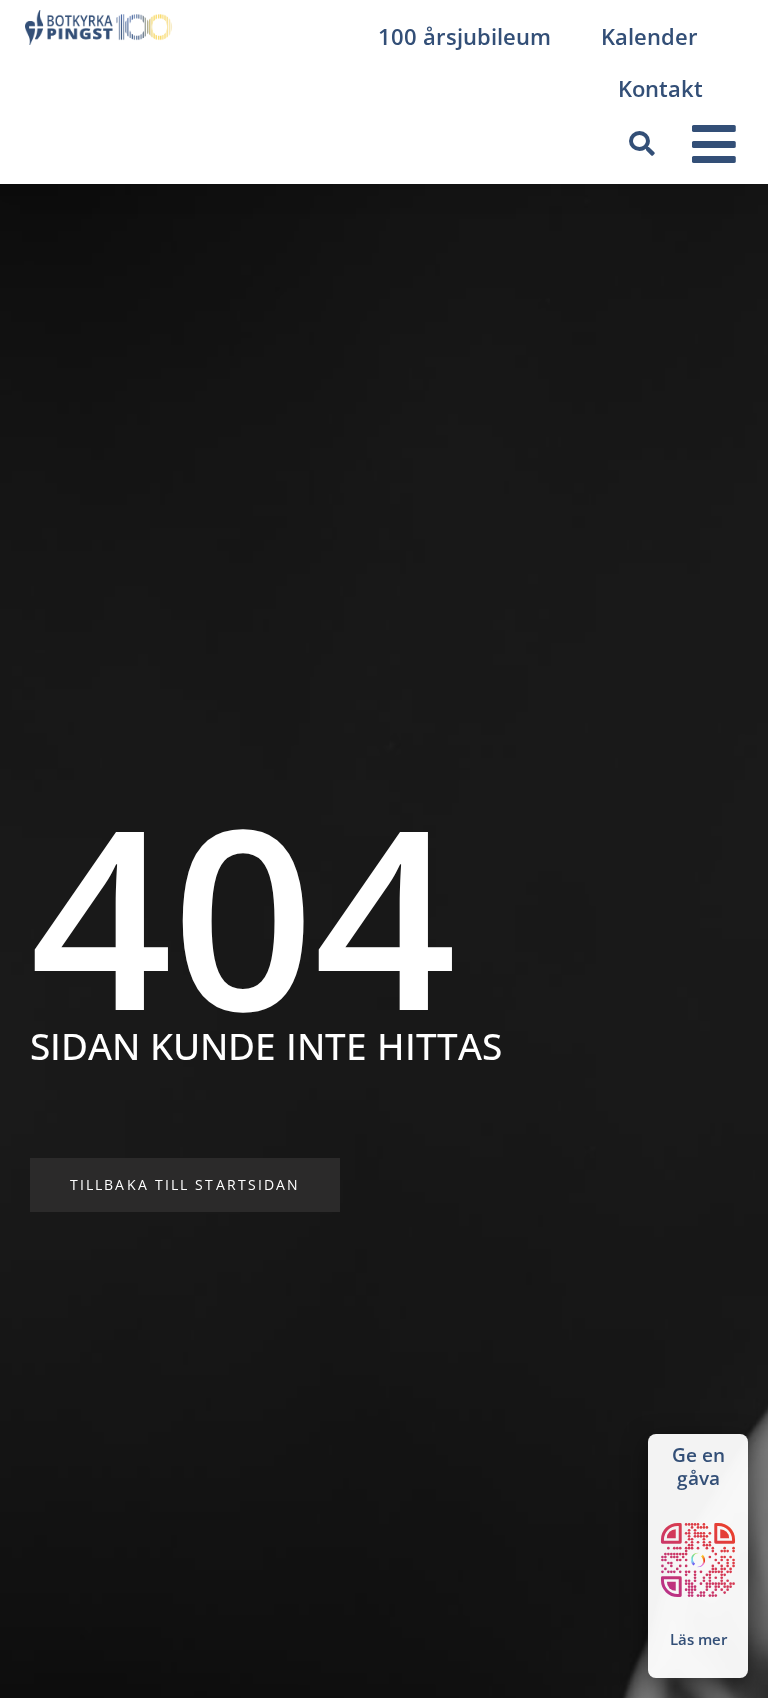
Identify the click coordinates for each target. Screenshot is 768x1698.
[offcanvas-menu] (714, 144)
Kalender (649, 36)
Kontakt (660, 88)
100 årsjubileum (464, 36)
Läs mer (698, 1639)
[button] (642, 144)
